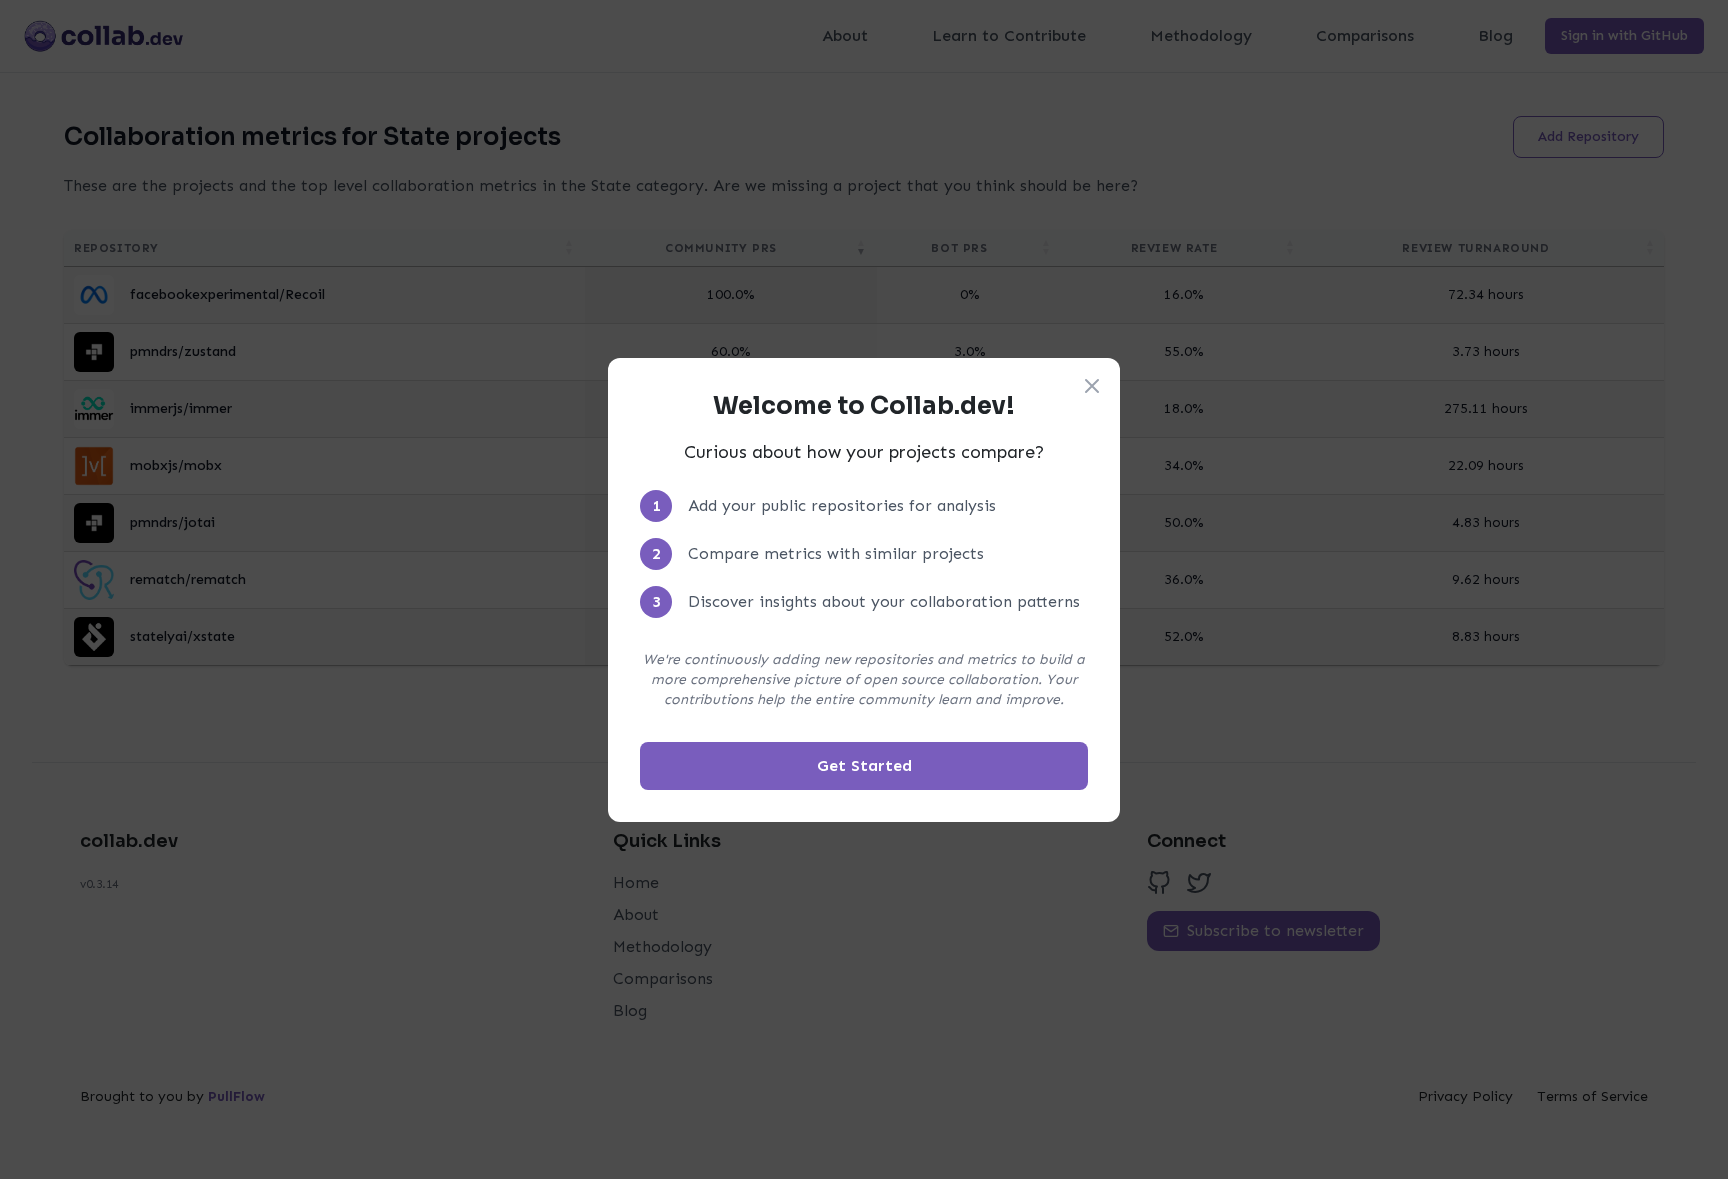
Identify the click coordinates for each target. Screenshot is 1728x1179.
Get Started (864, 765)
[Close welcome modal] (1092, 386)
